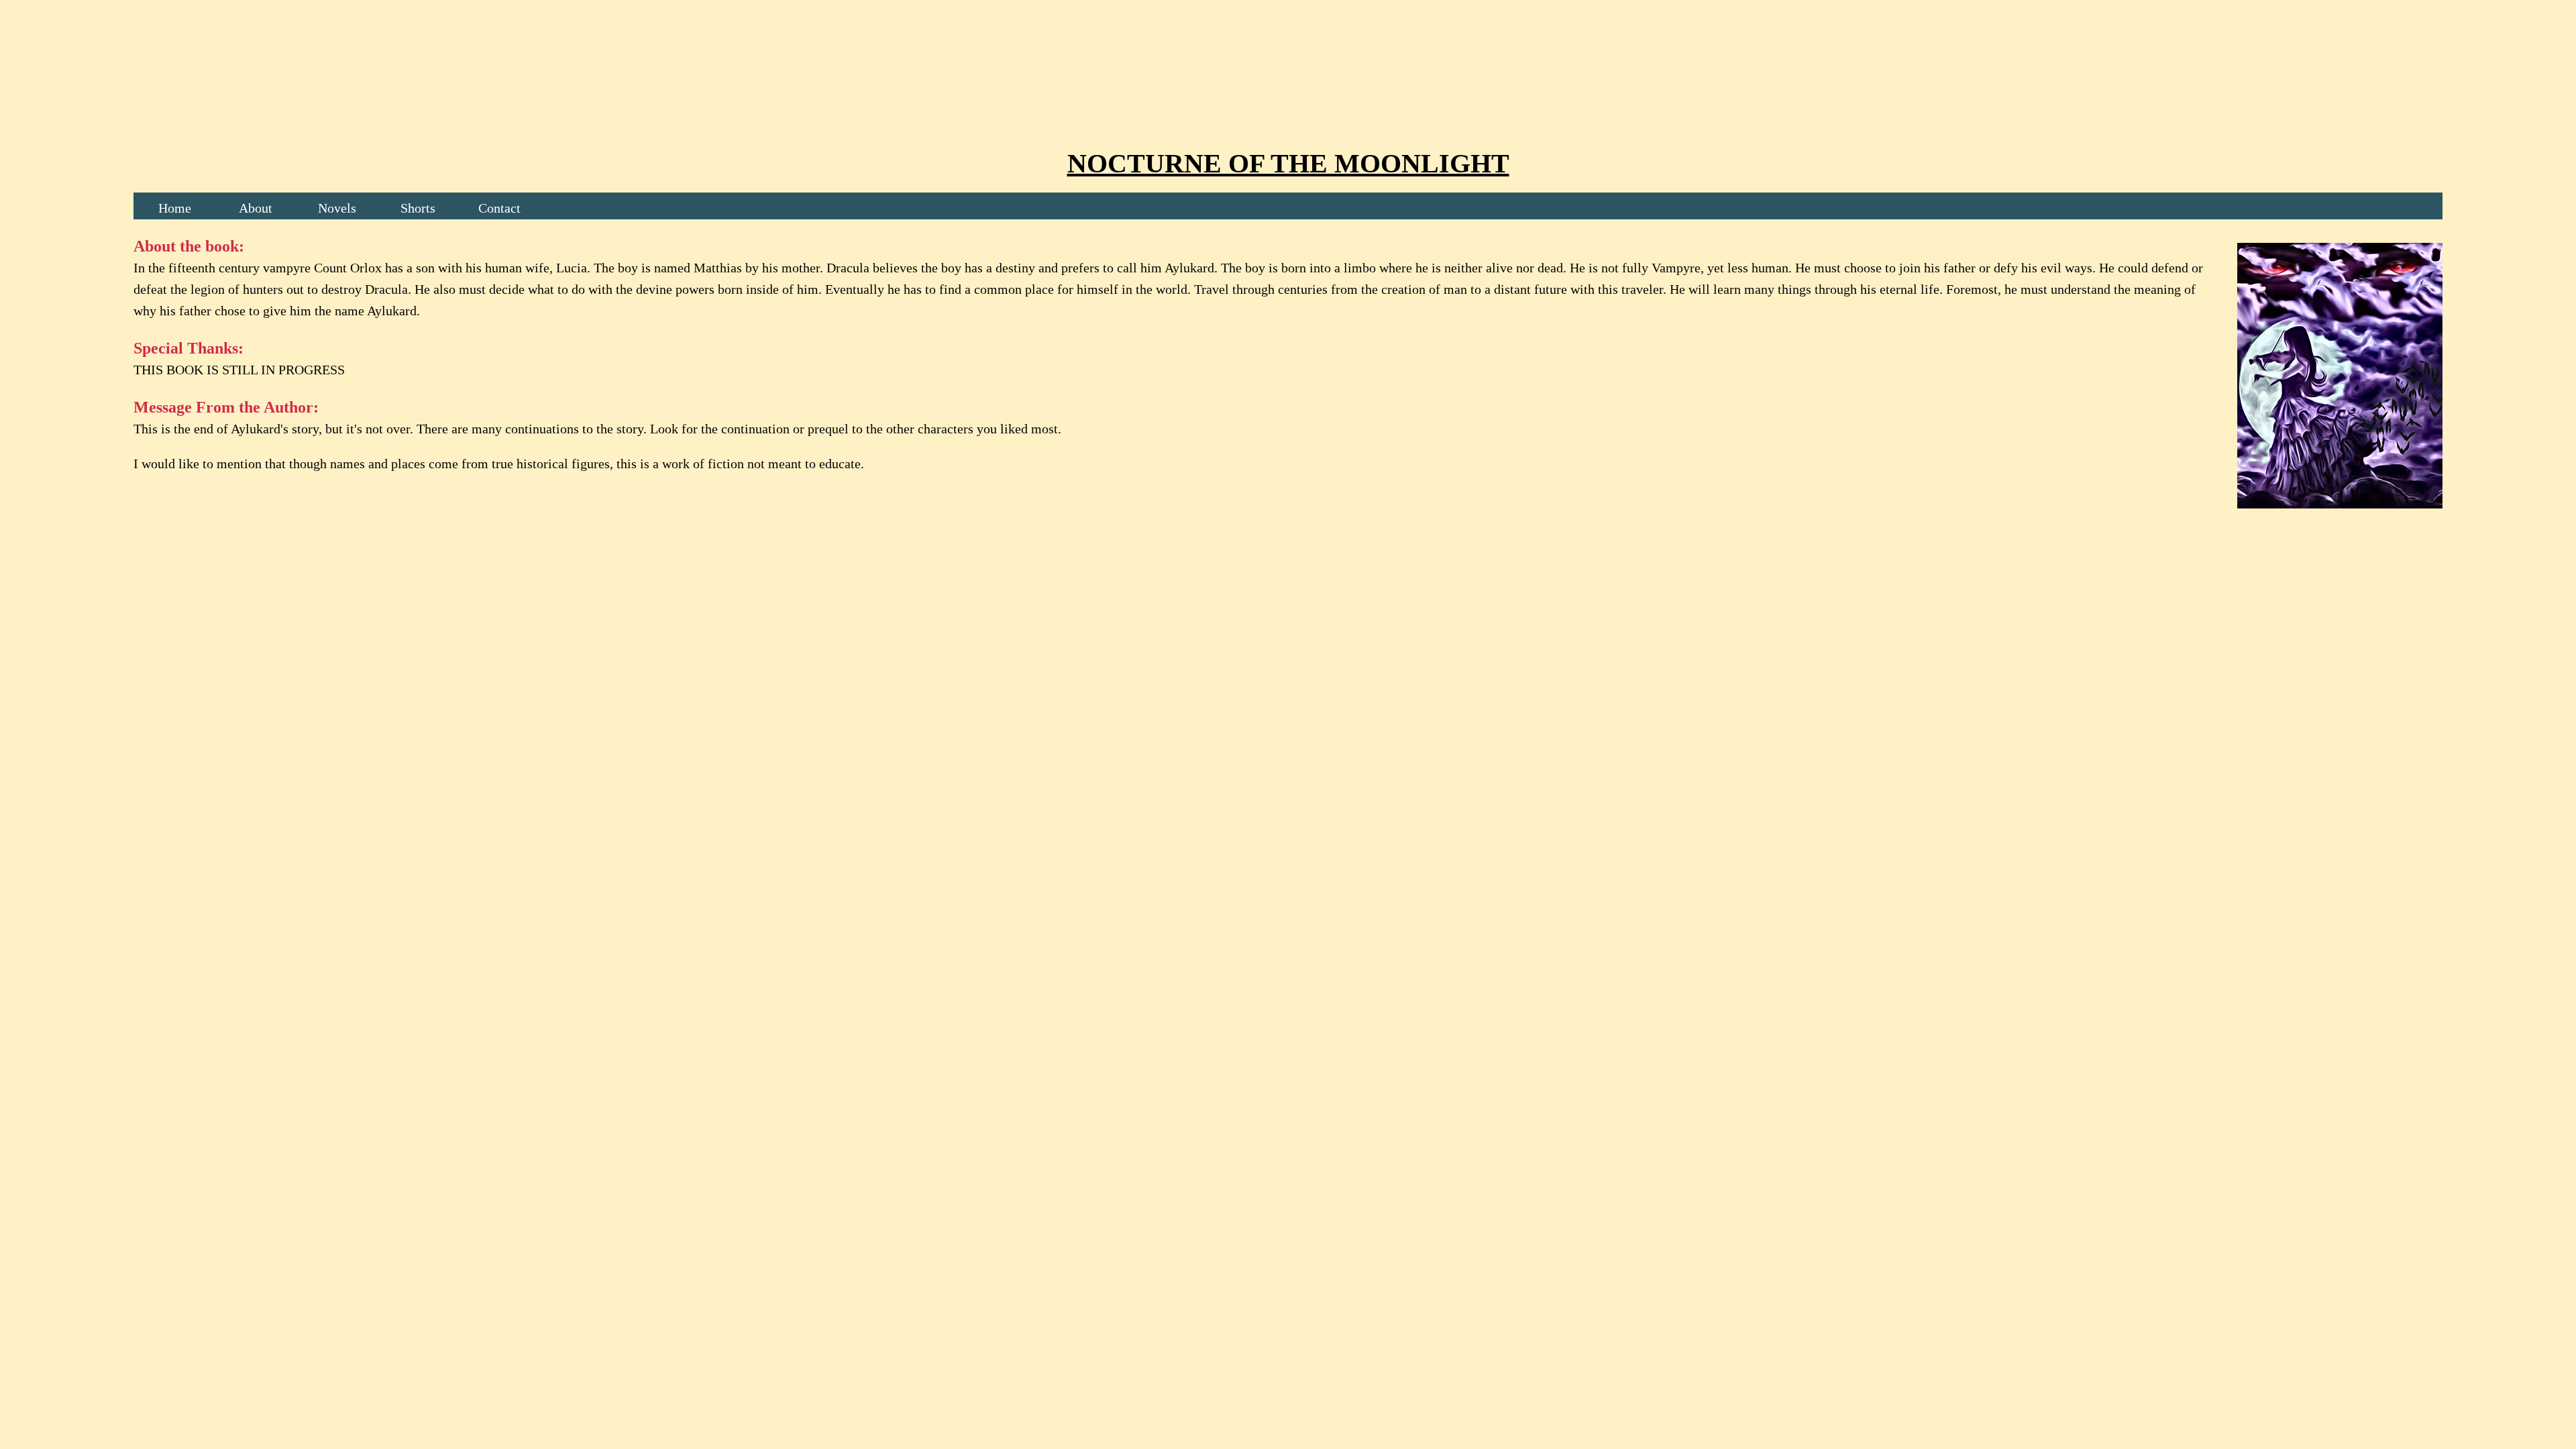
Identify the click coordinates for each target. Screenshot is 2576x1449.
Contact (499, 208)
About (256, 208)
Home (175, 208)
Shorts (418, 208)
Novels (337, 208)
